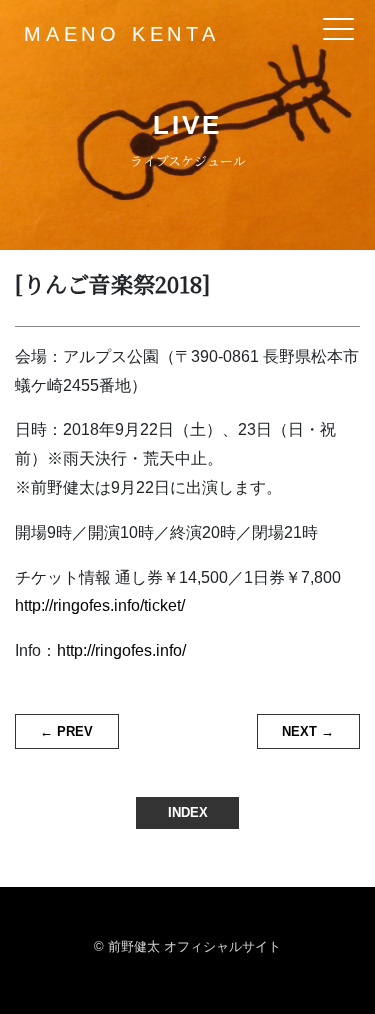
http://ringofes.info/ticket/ (100, 605)
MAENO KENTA (122, 34)
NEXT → (308, 731)
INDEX (188, 812)
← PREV (66, 731)
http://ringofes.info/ (121, 650)
